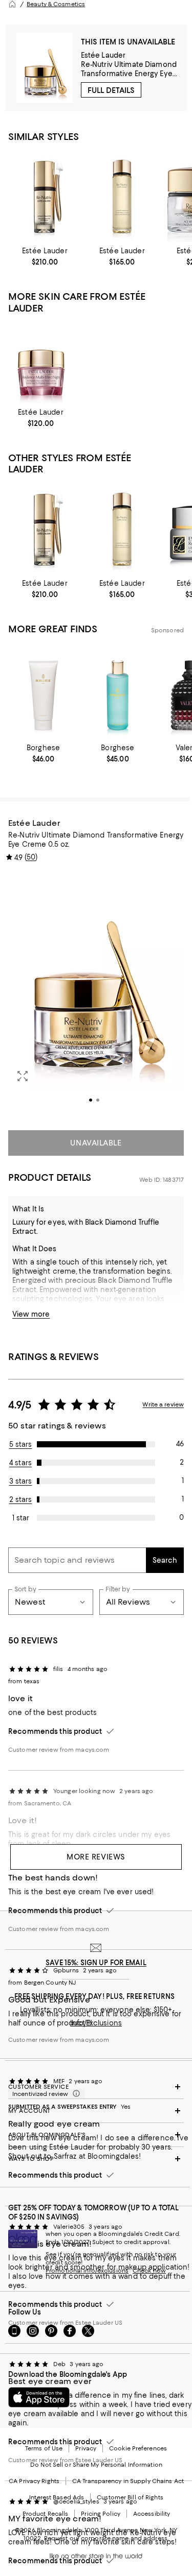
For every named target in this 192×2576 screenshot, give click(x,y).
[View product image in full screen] (23, 1076)
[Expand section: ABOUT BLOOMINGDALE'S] (96, 2135)
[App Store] (39, 2397)
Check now (149, 2271)
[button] (96, 995)
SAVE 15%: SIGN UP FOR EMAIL (96, 1963)
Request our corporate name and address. (106, 2538)
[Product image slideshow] (96, 995)
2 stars (21, 1499)
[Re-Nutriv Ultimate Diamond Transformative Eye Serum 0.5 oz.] (45, 196)
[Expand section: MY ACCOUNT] (96, 2111)
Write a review (163, 1404)
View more (31, 1314)
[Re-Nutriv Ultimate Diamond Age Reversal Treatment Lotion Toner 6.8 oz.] (122, 196)
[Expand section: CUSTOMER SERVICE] (96, 2087)
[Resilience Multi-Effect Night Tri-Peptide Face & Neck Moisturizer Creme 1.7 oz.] (41, 363)
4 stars (20, 1463)
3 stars (21, 1481)
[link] (45, 256)
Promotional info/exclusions (87, 2271)
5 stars (21, 1444)
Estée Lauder (103, 55)
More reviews (96, 1857)
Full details (111, 90)
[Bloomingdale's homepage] (12, 4)
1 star (21, 1518)
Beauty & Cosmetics (56, 4)
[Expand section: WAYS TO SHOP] (96, 2159)
